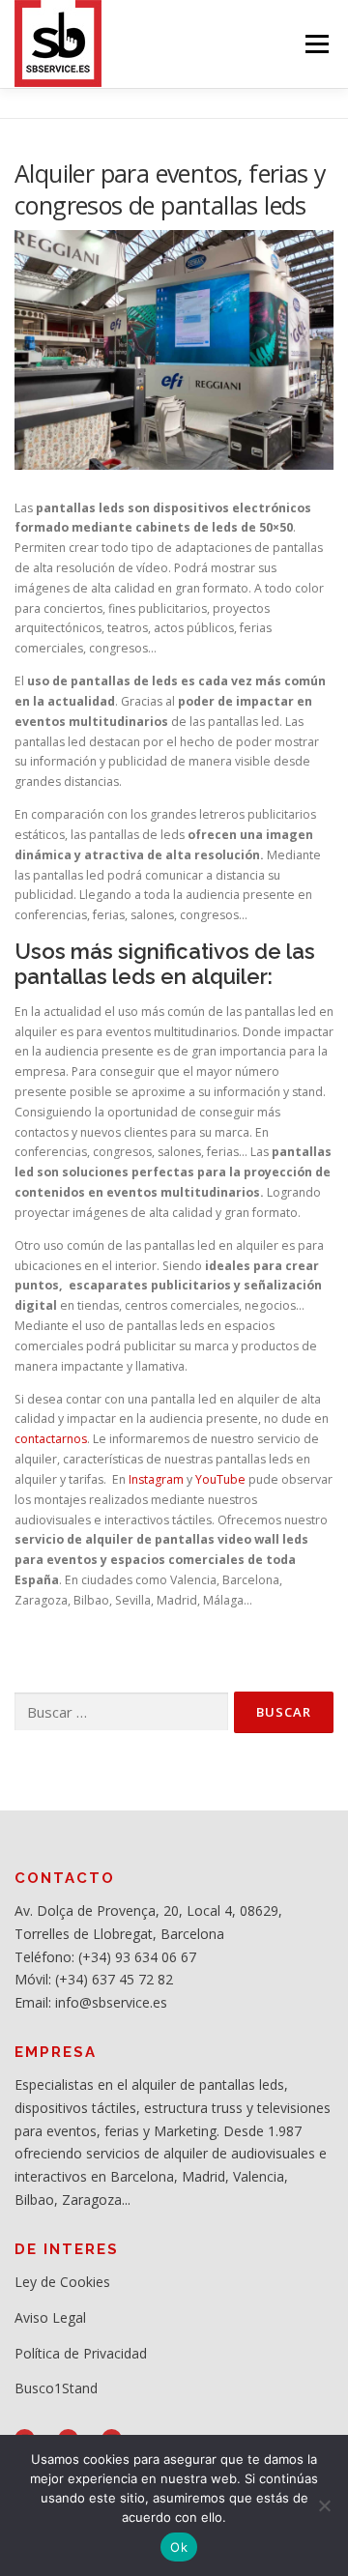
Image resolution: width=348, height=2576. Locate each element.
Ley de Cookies (62, 2282)
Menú (316, 44)
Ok (179, 2547)
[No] (324, 2505)
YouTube (220, 1479)
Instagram (156, 1479)
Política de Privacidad (81, 2353)
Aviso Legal (50, 2317)
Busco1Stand (56, 2388)
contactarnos (51, 1439)
